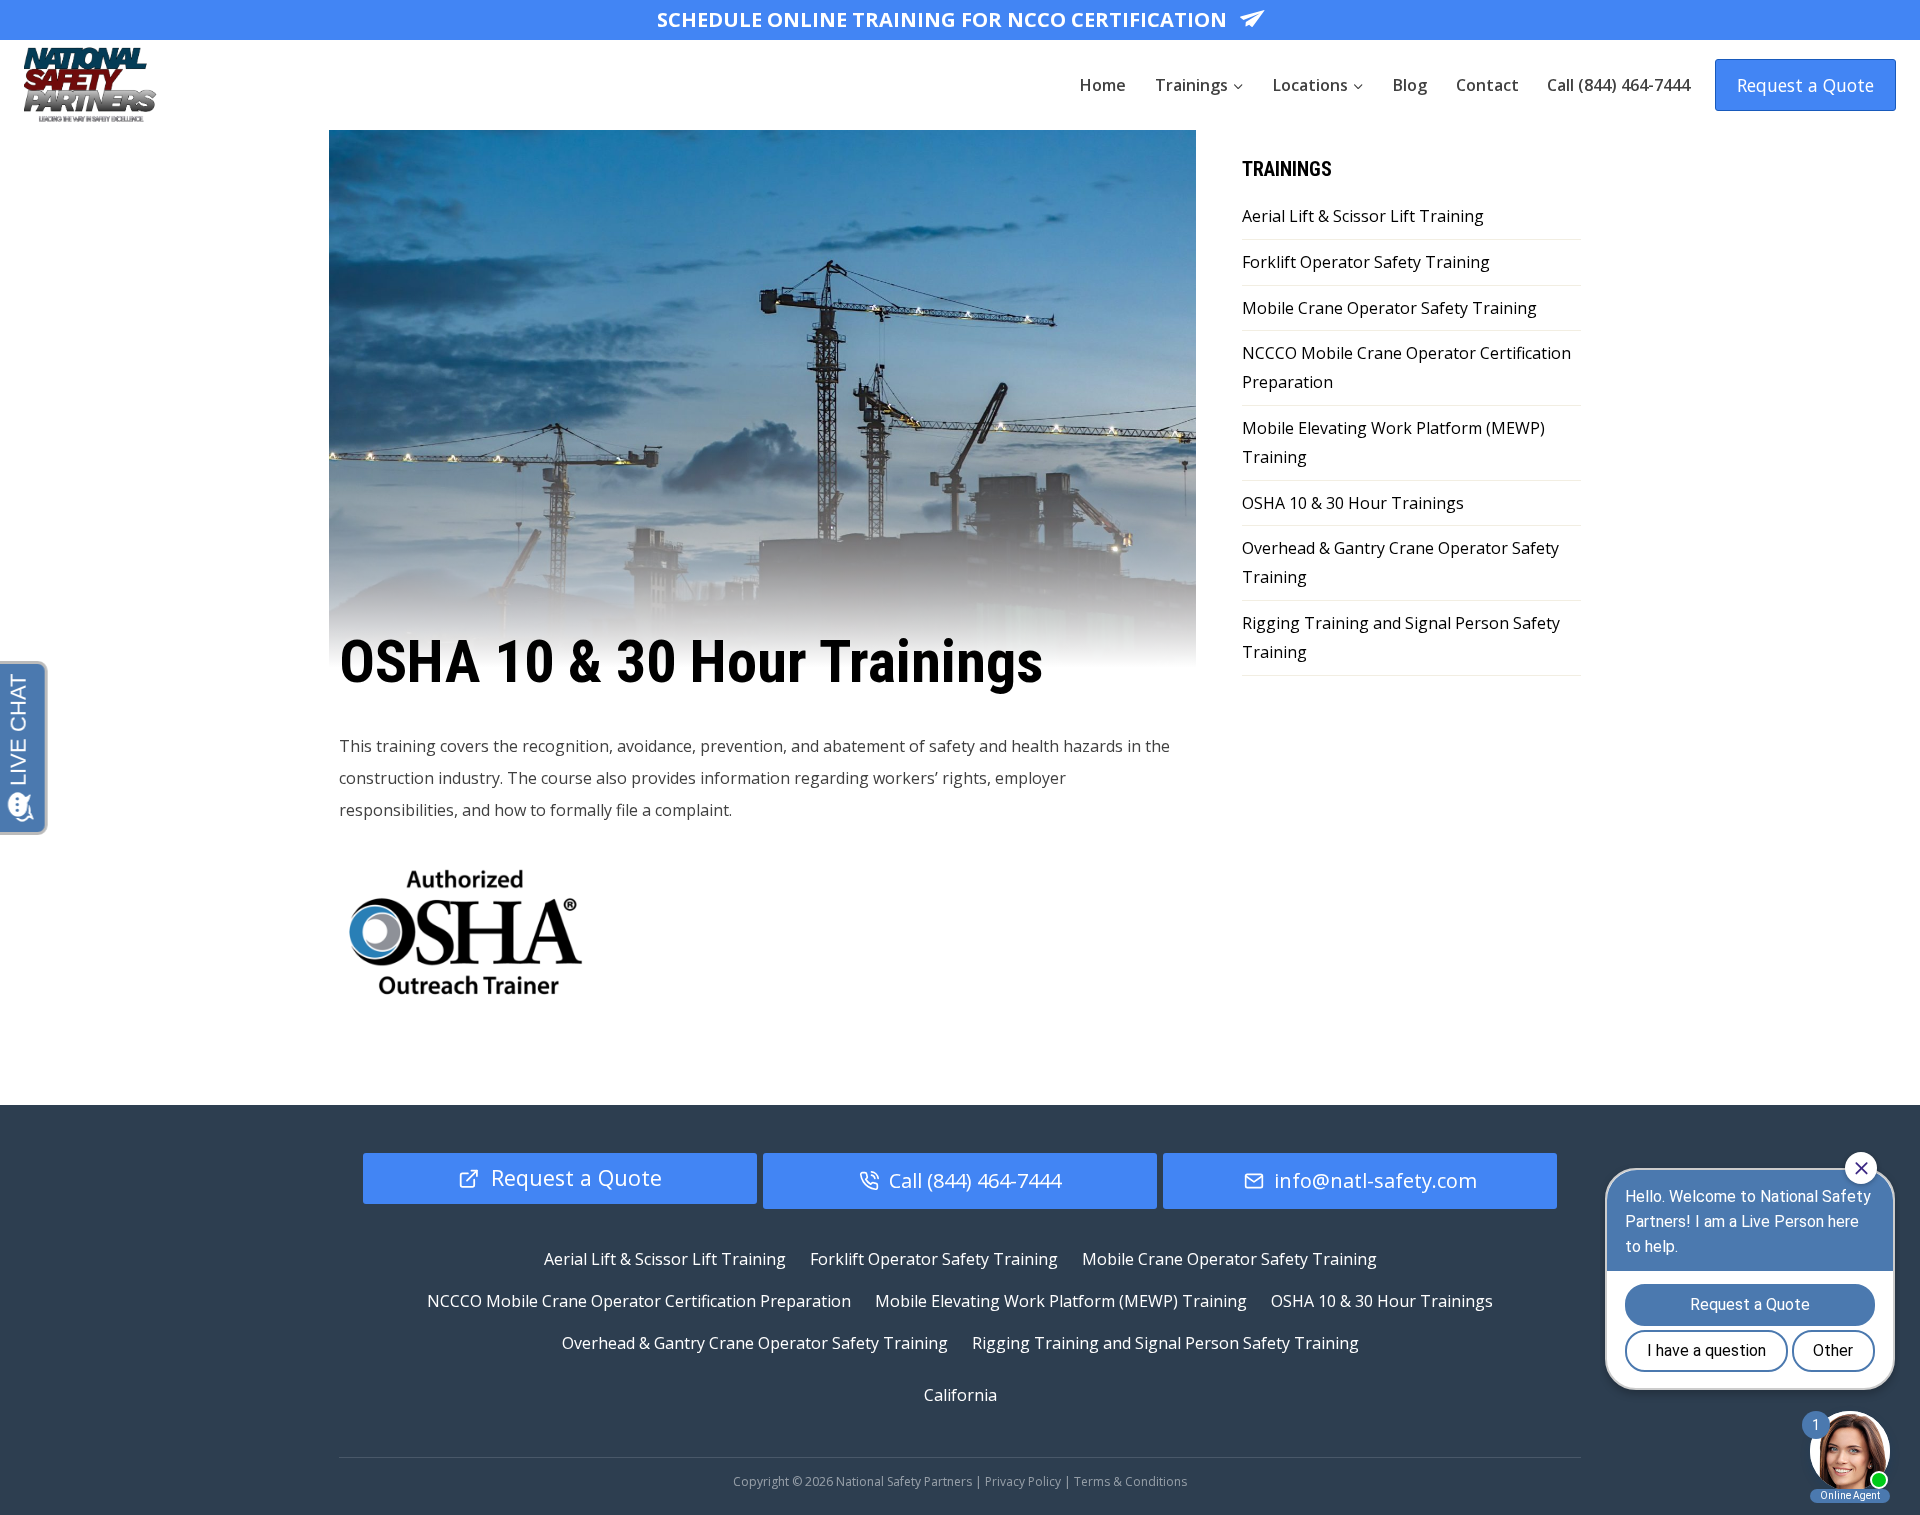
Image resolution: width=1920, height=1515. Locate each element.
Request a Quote (1805, 85)
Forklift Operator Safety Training (1366, 262)
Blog (1410, 85)
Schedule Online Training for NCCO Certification (944, 19)
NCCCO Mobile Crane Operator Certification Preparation (1406, 367)
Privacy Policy (1023, 1481)
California (960, 1395)
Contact (1487, 85)
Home (1103, 85)
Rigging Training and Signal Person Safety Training (1401, 637)
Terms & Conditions (1130, 1481)
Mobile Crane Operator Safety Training (1389, 308)
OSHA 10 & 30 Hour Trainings (1353, 503)
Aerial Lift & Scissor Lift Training (1363, 216)
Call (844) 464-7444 (1618, 85)
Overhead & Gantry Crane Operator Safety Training (1400, 562)
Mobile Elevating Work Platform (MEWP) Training (1393, 442)
